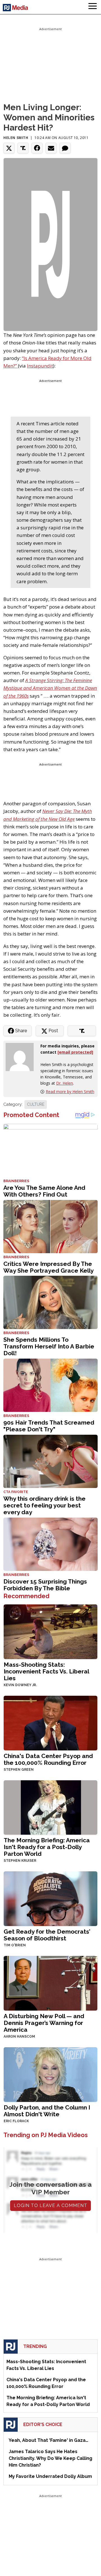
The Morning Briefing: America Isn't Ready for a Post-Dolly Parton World (47, 1847)
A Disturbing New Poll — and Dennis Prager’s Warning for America (44, 2023)
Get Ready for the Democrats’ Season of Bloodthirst (47, 1935)
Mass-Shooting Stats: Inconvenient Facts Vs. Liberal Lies (46, 1671)
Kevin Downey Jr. (20, 1685)
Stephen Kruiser (20, 1861)
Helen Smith (16, 138)
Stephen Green (19, 1770)
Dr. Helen (65, 1083)
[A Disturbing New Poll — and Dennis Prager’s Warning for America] (50, 1983)
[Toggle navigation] (93, 7)
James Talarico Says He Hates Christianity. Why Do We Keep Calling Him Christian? (50, 2458)
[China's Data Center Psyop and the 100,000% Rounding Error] (50, 1722)
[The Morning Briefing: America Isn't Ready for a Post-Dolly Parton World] (50, 1807)
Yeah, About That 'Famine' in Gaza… (49, 2440)
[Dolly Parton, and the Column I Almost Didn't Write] (50, 2074)
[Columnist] (22, 1057)
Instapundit (40, 366)
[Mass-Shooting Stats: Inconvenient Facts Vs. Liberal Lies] (50, 1631)
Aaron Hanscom (19, 2037)
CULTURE (36, 1104)
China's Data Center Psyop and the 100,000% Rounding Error (48, 1759)
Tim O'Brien (15, 1945)
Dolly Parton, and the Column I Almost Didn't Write (47, 2111)
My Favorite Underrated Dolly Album (50, 2476)
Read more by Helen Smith (70, 1092)
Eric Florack (16, 2121)
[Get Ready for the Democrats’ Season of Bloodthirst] (50, 1898)
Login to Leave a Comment (50, 2205)
